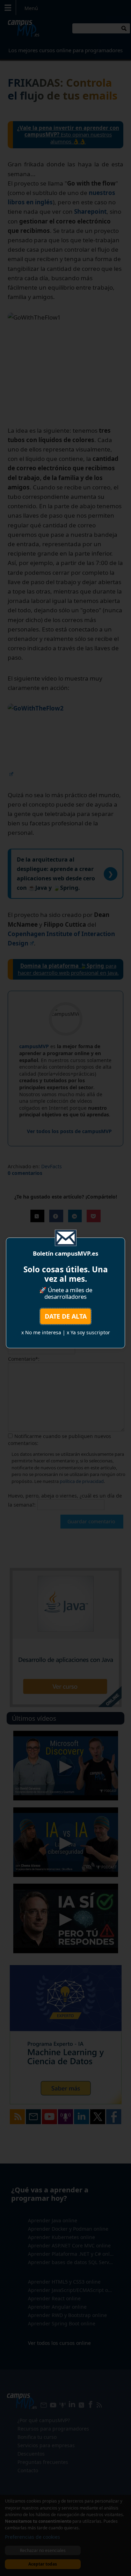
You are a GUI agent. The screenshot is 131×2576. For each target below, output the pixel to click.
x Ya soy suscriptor (88, 1332)
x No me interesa (41, 1332)
